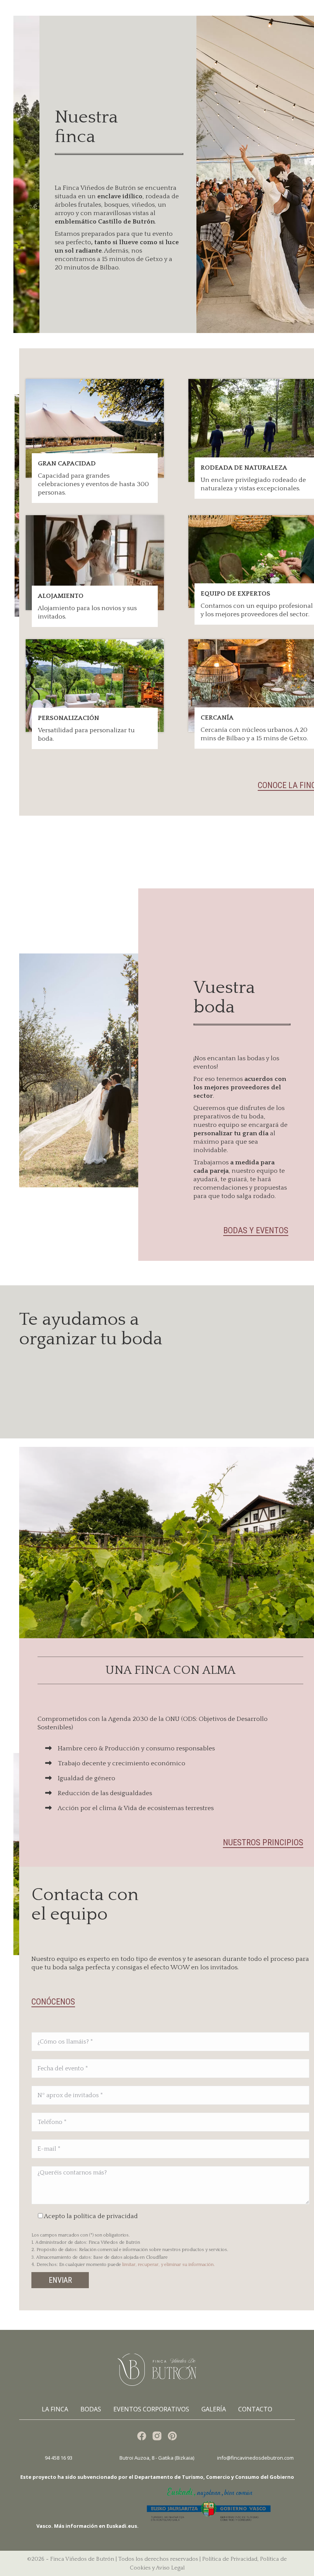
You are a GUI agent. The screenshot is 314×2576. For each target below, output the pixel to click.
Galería (214, 2409)
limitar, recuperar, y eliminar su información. (168, 2265)
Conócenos (53, 2002)
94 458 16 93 (59, 2458)
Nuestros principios (263, 1842)
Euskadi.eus (122, 2526)
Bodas (91, 2409)
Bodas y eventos (256, 1230)
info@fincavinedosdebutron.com (255, 2458)
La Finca (55, 2409)
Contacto (255, 2409)
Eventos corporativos (151, 2409)
